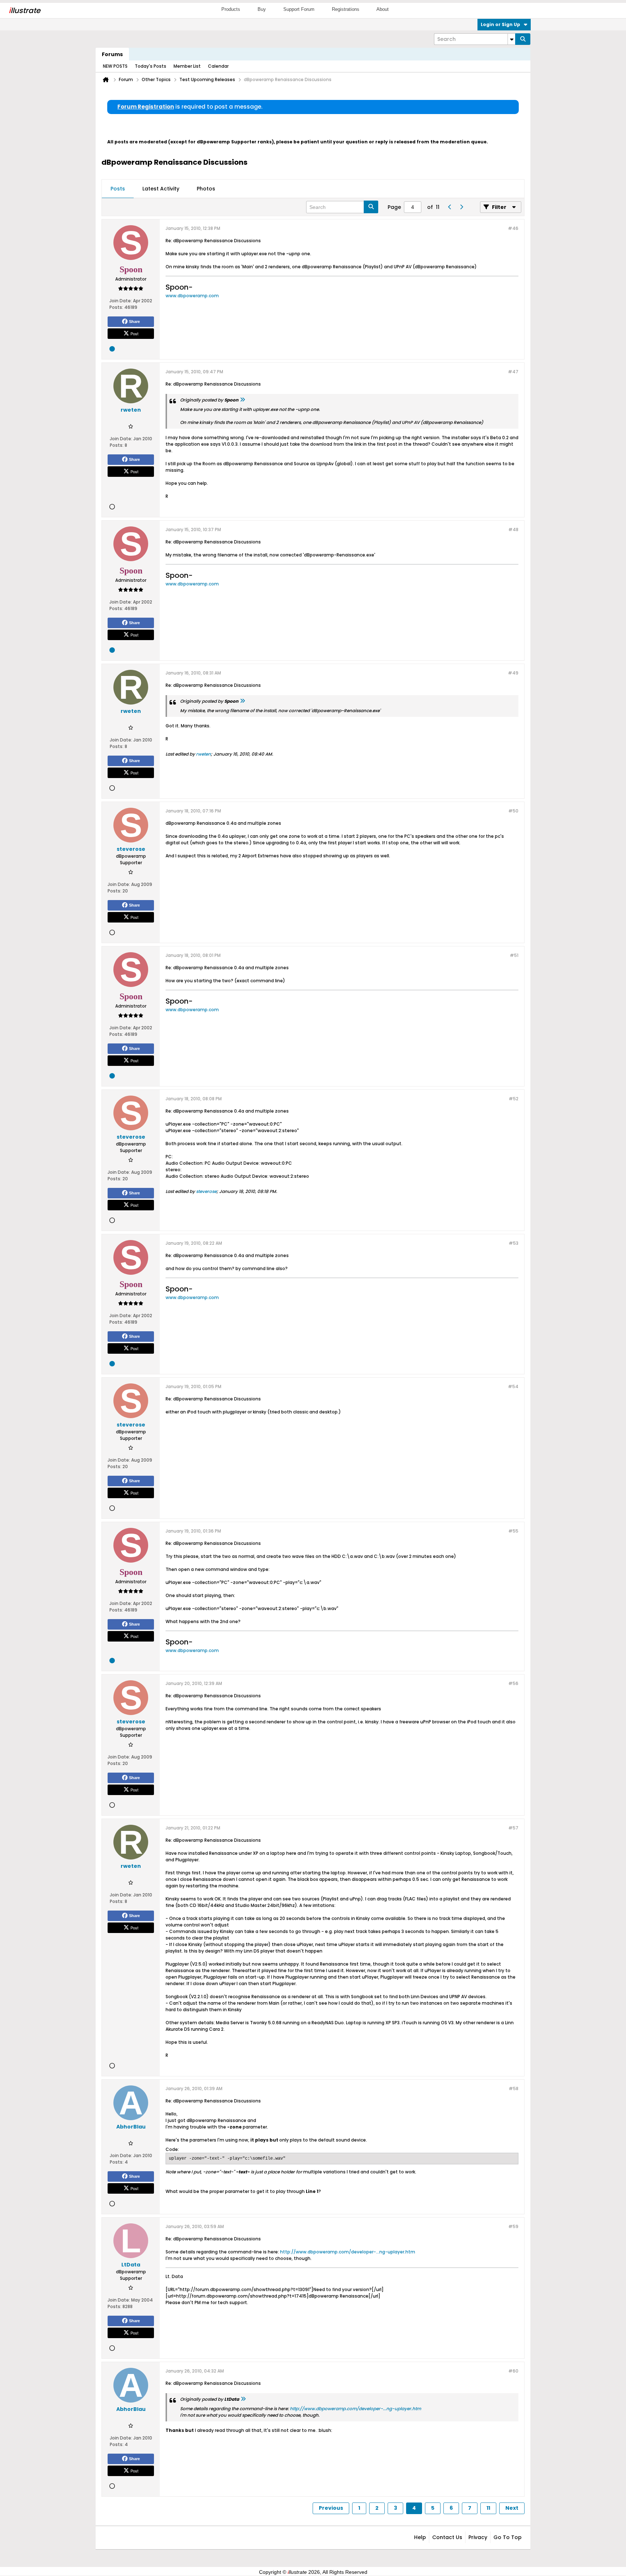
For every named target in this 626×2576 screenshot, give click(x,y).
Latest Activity (161, 189)
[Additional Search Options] (512, 39)
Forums (112, 54)
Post (134, 333)
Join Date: (121, 301)
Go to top (508, 2537)
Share (134, 322)
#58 (514, 2088)
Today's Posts (151, 66)
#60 (513, 2371)
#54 (513, 1386)
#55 (513, 1531)
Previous (331, 2508)
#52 (514, 1099)
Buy (262, 9)
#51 (514, 955)
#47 (513, 372)
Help (420, 2537)
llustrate (24, 10)
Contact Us (447, 2537)
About (383, 9)
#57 (513, 1828)
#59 (513, 2226)
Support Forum (299, 9)
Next (512, 2508)
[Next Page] (461, 207)
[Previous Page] (450, 207)
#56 (513, 1683)
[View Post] (242, 400)
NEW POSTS (115, 66)
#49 (513, 673)
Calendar (218, 66)
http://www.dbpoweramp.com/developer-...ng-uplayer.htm (348, 2252)
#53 (514, 1243)
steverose (206, 1191)
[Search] (523, 39)
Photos (206, 189)
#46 (513, 228)
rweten (203, 754)
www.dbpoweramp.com (192, 296)
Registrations (346, 9)
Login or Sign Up (500, 24)
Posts (118, 189)
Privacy (478, 2537)
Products (231, 9)
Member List (187, 66)
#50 (513, 811)
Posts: (116, 307)
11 (488, 2508)
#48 (513, 530)
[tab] (118, 189)
